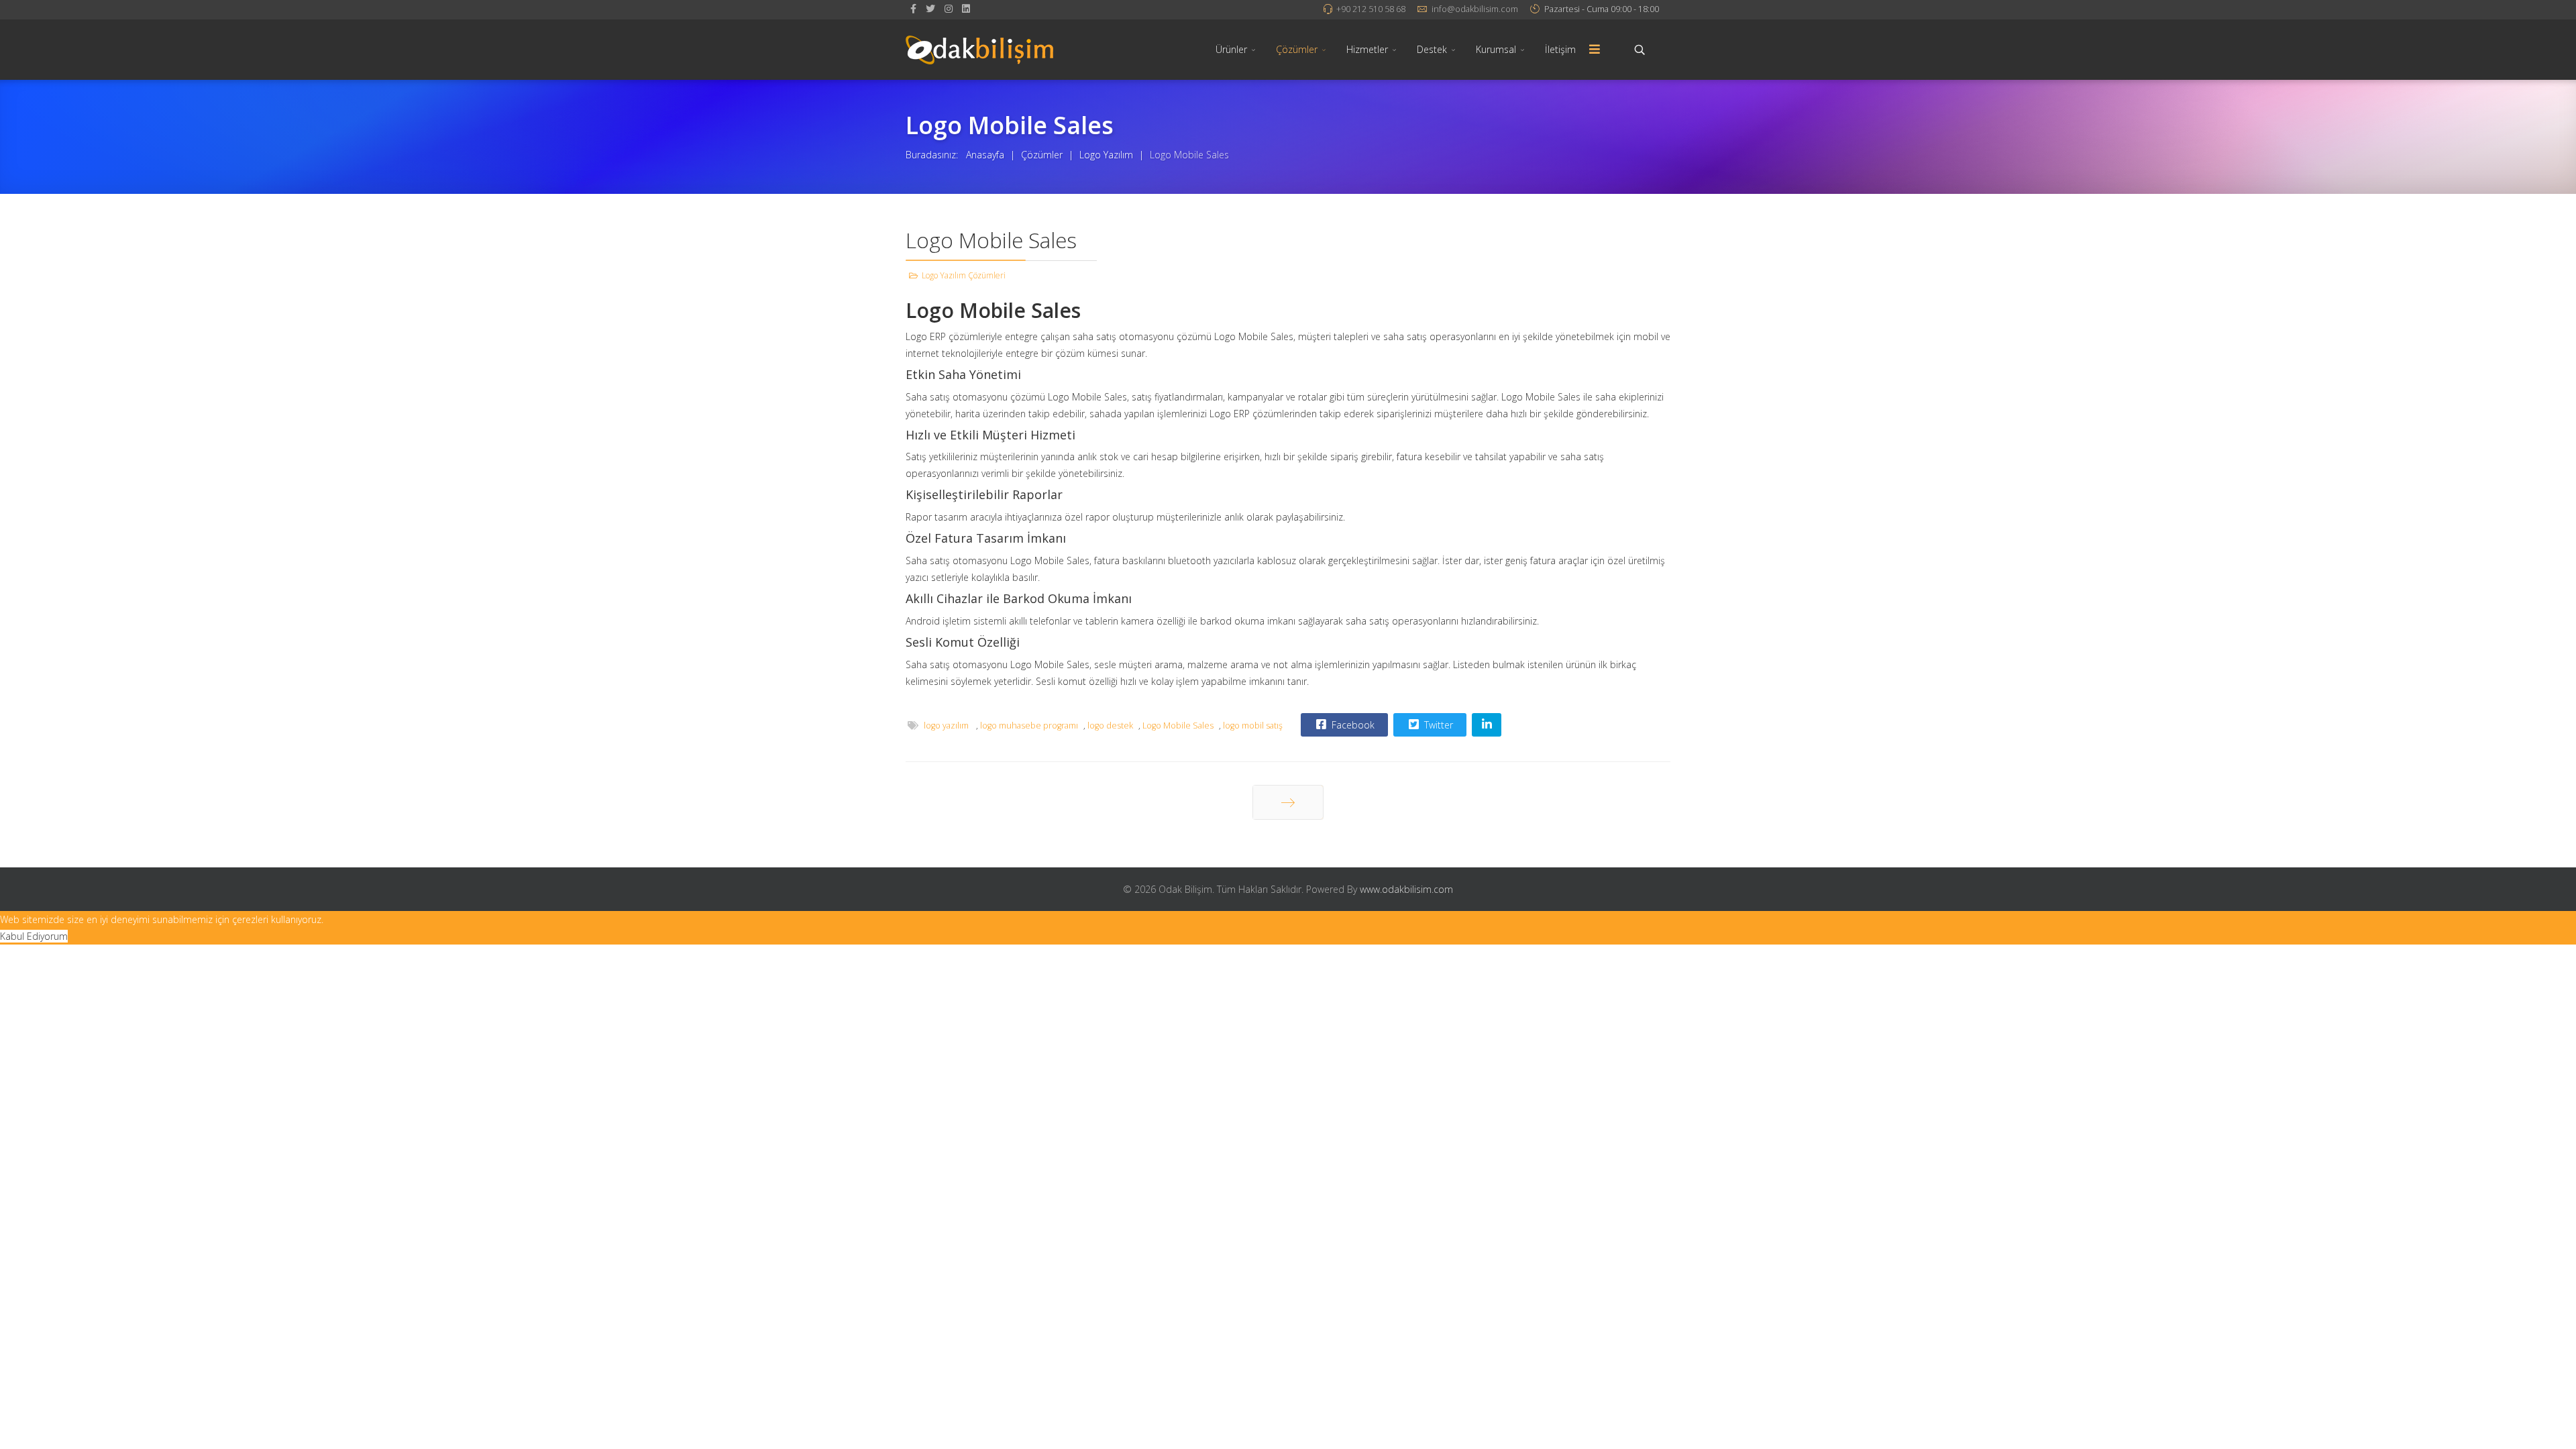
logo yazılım (947, 726)
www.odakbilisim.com (1406, 889)
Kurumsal (1496, 49)
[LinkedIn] (966, 8)
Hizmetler (1367, 49)
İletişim (1560, 49)
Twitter (1437, 725)
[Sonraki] (1288, 802)
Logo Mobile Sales (1178, 726)
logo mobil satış (1253, 726)
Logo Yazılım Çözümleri (964, 275)
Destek (1432, 49)
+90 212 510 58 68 (1371, 9)
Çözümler (1297, 49)
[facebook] (913, 8)
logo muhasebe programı (1029, 726)
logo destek (1110, 726)
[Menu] (1595, 50)
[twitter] (930, 8)
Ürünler (1231, 49)
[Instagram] (949, 8)
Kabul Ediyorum (34, 936)
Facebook (1352, 725)
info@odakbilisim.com (1475, 9)
